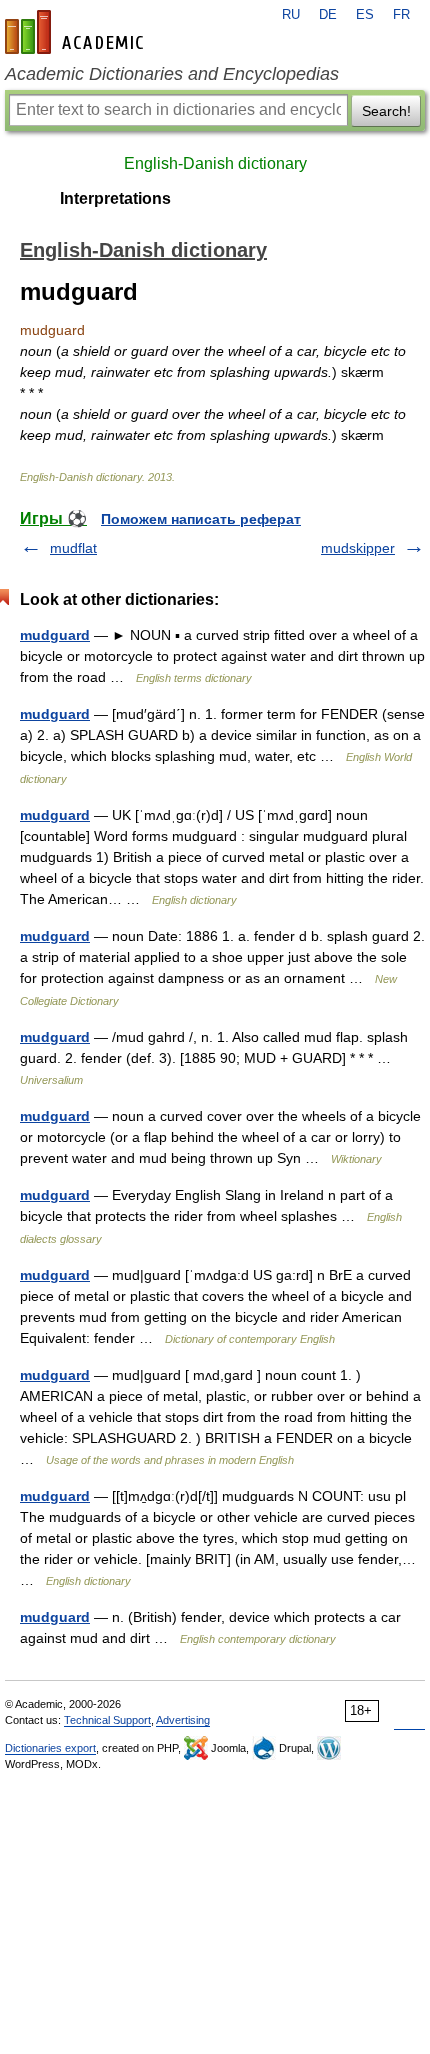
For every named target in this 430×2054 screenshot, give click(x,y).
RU (291, 15)
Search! (386, 111)
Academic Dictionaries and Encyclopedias (172, 74)
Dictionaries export (50, 1748)
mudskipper (358, 548)
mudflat (73, 548)
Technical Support (107, 1720)
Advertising (183, 1720)
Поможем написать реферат (201, 519)
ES (365, 15)
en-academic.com (77, 32)
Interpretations (115, 198)
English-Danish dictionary (215, 163)
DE (328, 15)
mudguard (55, 635)
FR (401, 15)
